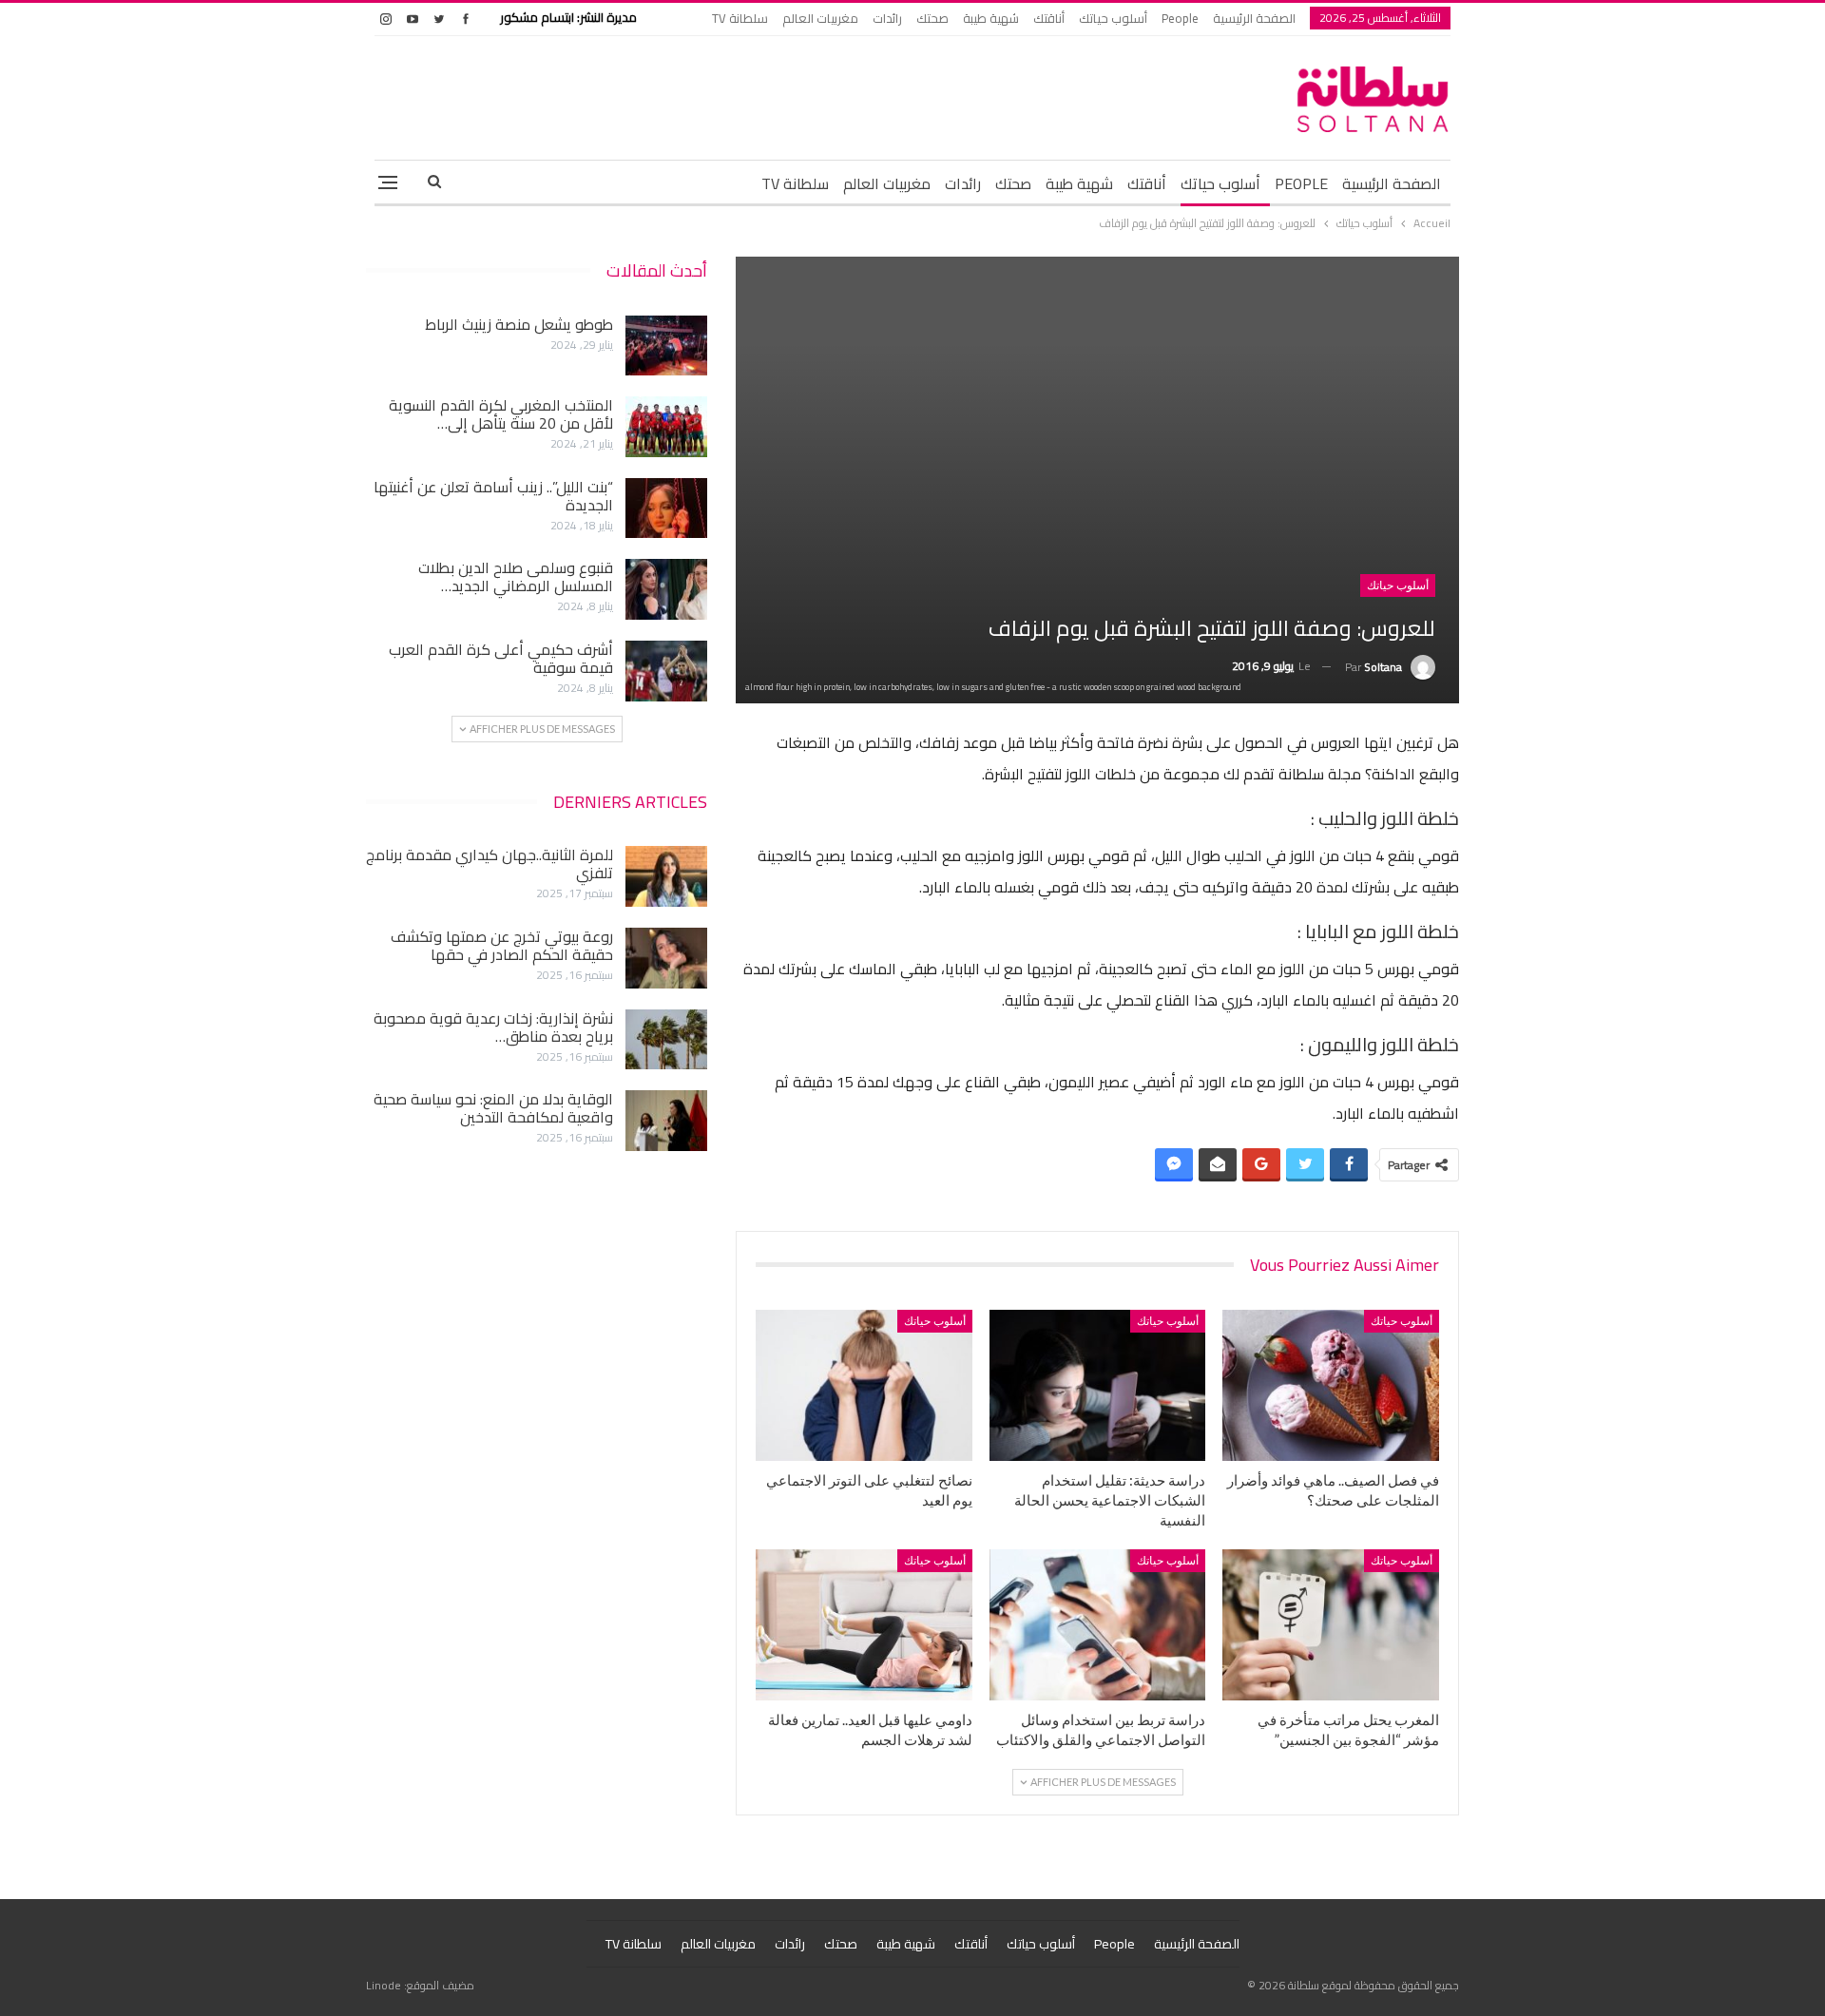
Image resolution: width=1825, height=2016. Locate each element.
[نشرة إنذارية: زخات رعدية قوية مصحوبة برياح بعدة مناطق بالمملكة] (666, 1040)
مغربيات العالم (820, 18)
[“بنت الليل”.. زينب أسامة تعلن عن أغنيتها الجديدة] (666, 509)
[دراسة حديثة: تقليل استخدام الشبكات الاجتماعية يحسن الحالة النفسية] (1098, 1385)
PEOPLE (1301, 183)
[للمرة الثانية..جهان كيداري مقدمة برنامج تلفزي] (666, 876)
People (1180, 18)
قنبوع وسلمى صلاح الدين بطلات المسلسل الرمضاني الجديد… (516, 576)
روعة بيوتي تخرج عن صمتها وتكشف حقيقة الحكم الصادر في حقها (502, 945)
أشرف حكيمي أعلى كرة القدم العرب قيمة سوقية (501, 658)
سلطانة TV (740, 18)
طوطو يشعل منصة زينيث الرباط (519, 324)
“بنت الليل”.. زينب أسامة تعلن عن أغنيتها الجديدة (493, 496)
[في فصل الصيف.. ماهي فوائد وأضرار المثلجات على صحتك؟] (1331, 1385)
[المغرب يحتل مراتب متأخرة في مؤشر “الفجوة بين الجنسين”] (1331, 1625)
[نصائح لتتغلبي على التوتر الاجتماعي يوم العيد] (864, 1385)
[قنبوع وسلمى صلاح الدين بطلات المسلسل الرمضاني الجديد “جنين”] (666, 589)
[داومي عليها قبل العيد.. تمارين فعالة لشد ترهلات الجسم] (864, 1625)
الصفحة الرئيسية (1254, 18)
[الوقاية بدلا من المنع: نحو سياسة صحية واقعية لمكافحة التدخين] (666, 1121)
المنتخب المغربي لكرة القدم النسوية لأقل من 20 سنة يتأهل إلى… (501, 414)
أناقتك (1049, 18)
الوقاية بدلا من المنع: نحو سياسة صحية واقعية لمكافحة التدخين (493, 1108)
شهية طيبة (991, 18)
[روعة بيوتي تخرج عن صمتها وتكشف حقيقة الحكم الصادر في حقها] (666, 958)
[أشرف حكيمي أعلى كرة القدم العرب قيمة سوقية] (666, 671)
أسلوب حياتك (1113, 18)
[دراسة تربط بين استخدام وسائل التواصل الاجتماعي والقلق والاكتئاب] (1098, 1625)
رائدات (887, 18)
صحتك (932, 18)
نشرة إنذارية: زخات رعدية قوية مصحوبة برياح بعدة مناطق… (493, 1027)
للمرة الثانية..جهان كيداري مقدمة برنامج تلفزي (490, 864)
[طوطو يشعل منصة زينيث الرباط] (666, 346)
